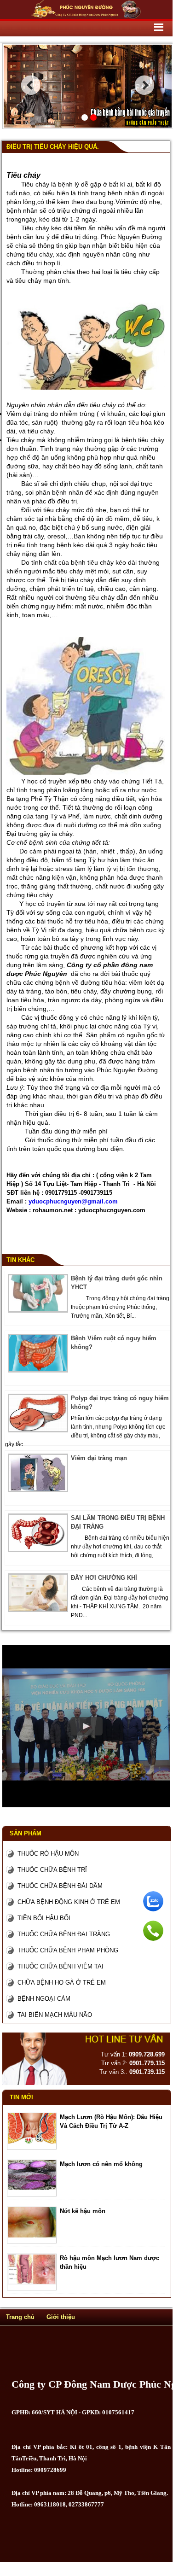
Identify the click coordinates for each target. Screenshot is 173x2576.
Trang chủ (20, 2317)
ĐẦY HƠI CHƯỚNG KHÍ (104, 1578)
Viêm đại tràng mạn (99, 1458)
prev (31, 85)
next (145, 85)
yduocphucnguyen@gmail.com (73, 1201)
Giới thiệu (61, 2317)
